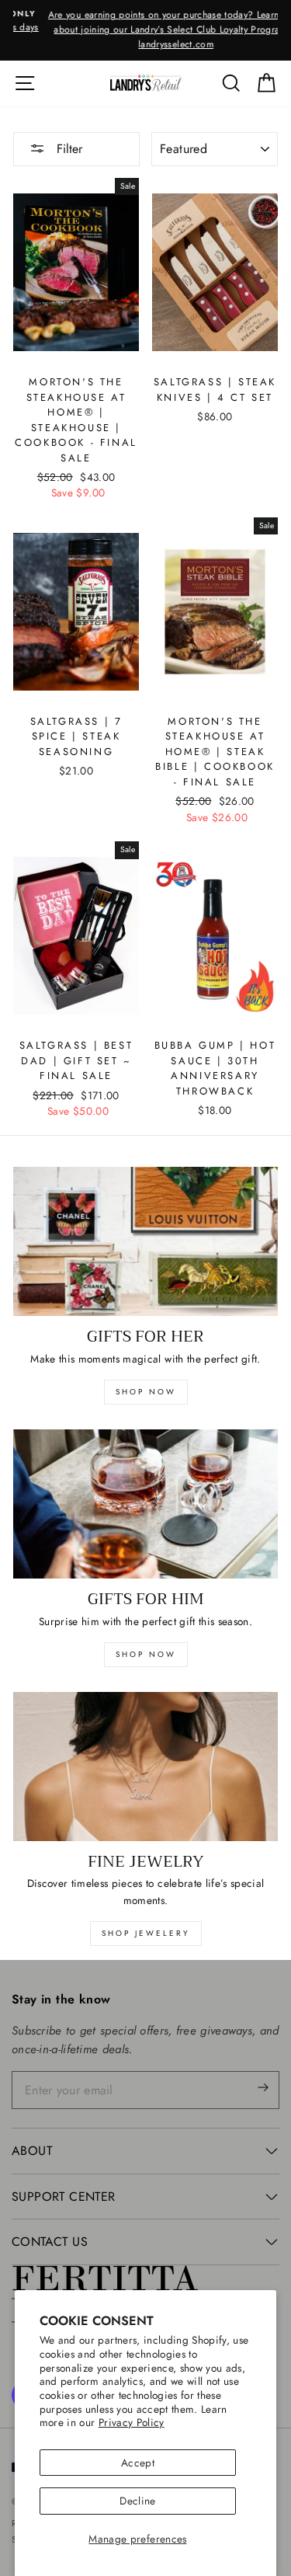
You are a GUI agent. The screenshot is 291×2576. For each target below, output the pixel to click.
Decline (137, 2501)
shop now (146, 1392)
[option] (145, 30)
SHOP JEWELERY (146, 1933)
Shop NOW (146, 1654)
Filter (68, 149)
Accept (138, 2463)
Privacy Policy (132, 2422)
